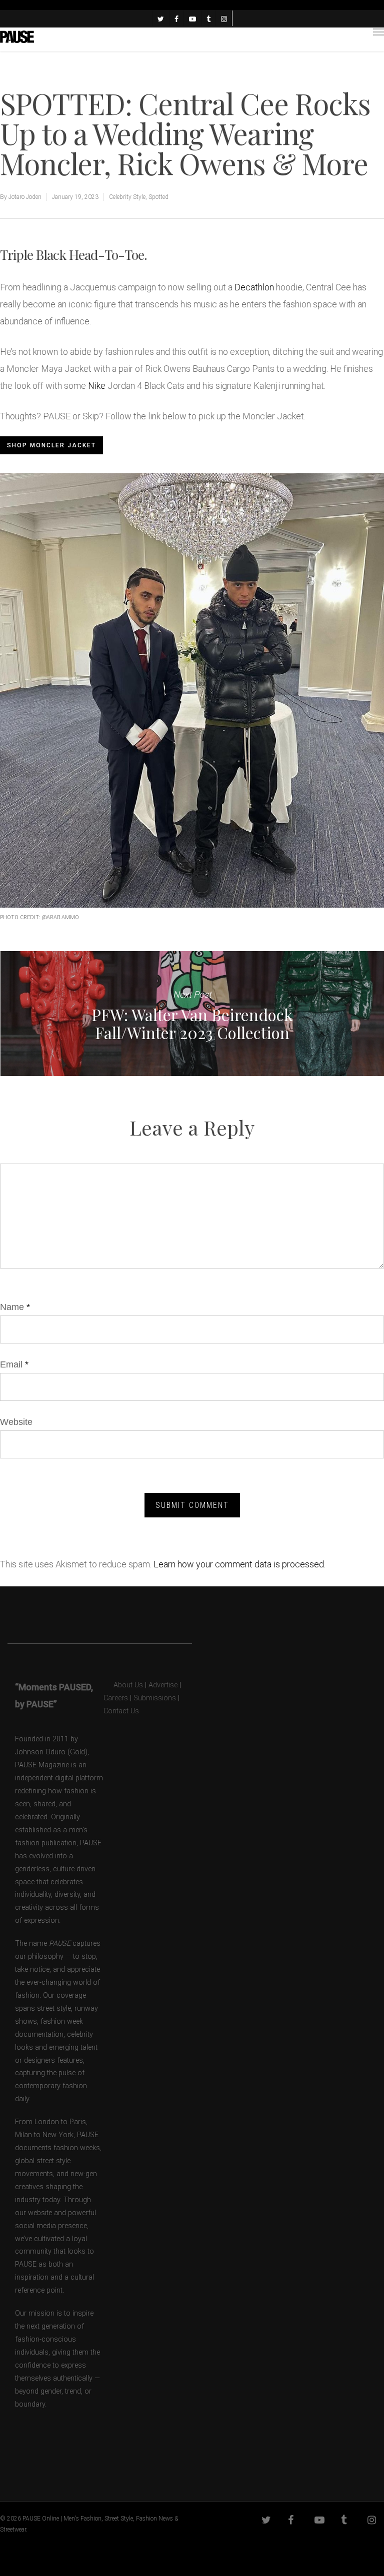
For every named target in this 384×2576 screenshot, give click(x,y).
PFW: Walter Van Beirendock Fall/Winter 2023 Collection (192, 1014)
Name (15, 1307)
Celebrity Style (127, 197)
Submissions (155, 1698)
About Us (123, 1685)
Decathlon (254, 287)
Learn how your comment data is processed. (239, 1564)
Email (14, 1364)
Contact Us (121, 1711)
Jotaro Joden (25, 197)
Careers (116, 1698)
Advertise (163, 1685)
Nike (97, 386)
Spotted (158, 197)
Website (16, 1422)
